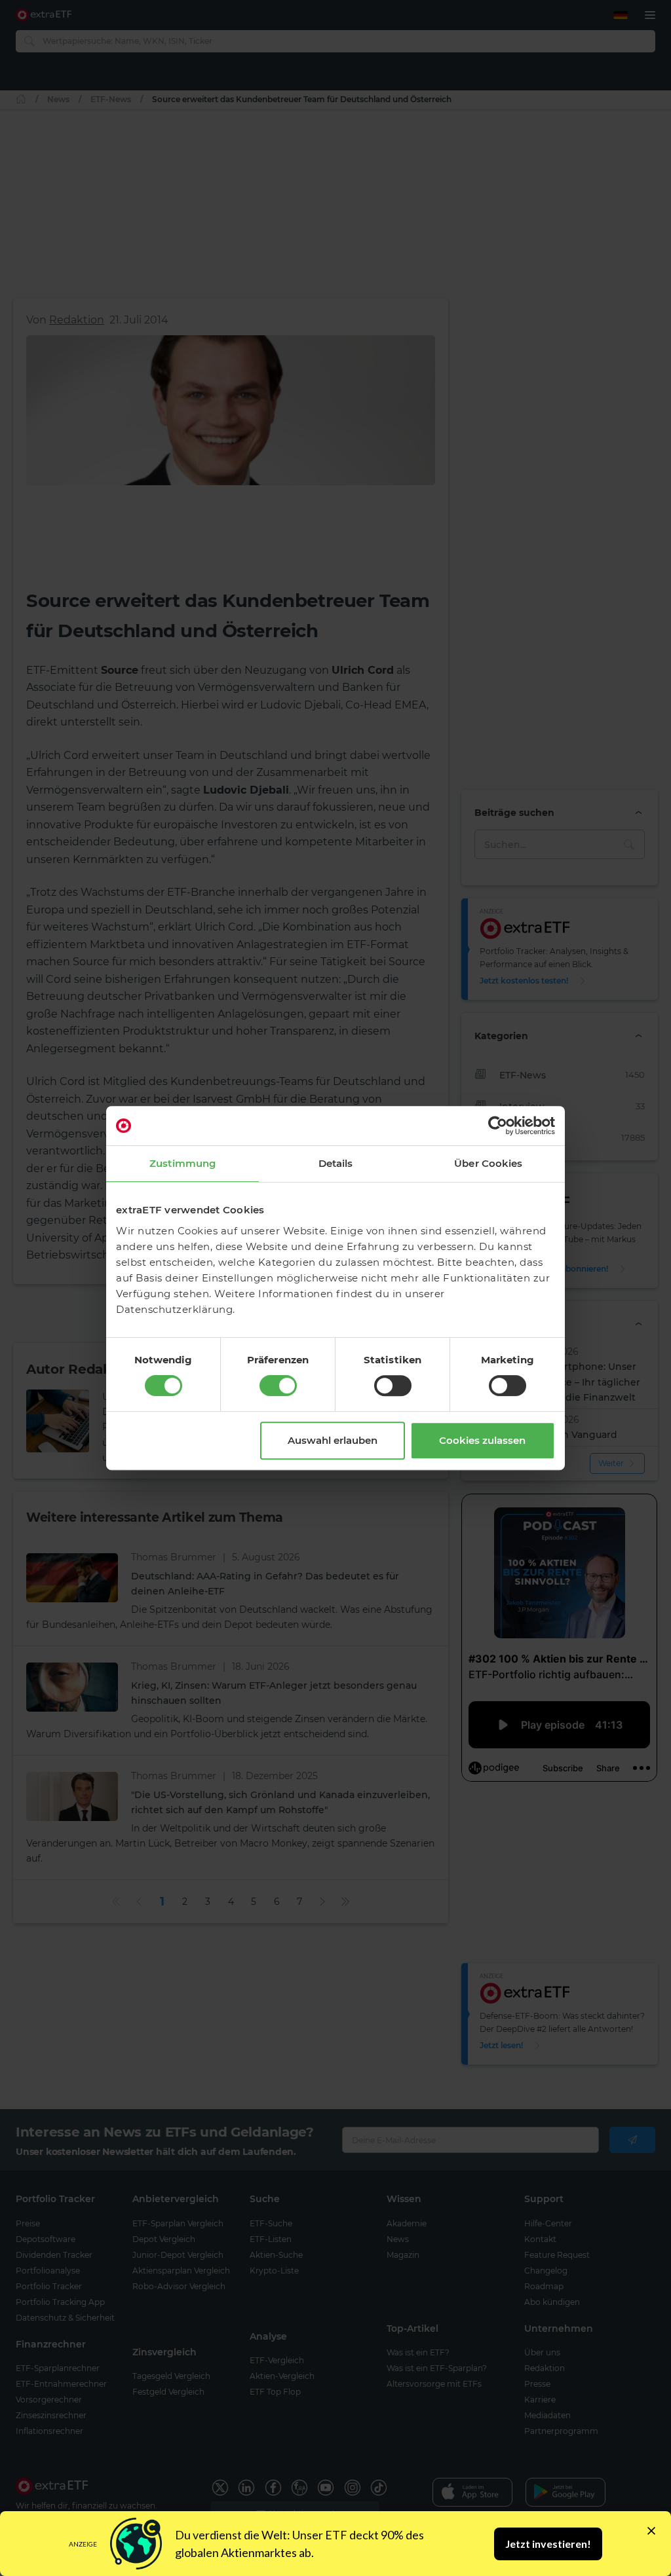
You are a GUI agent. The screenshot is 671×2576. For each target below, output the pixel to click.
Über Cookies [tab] (488, 1163)
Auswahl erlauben (333, 1440)
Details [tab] (336, 1163)
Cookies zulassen (482, 1440)
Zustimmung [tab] (182, 1163)
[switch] (278, 1386)
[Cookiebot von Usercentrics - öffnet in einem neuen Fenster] (498, 1126)
